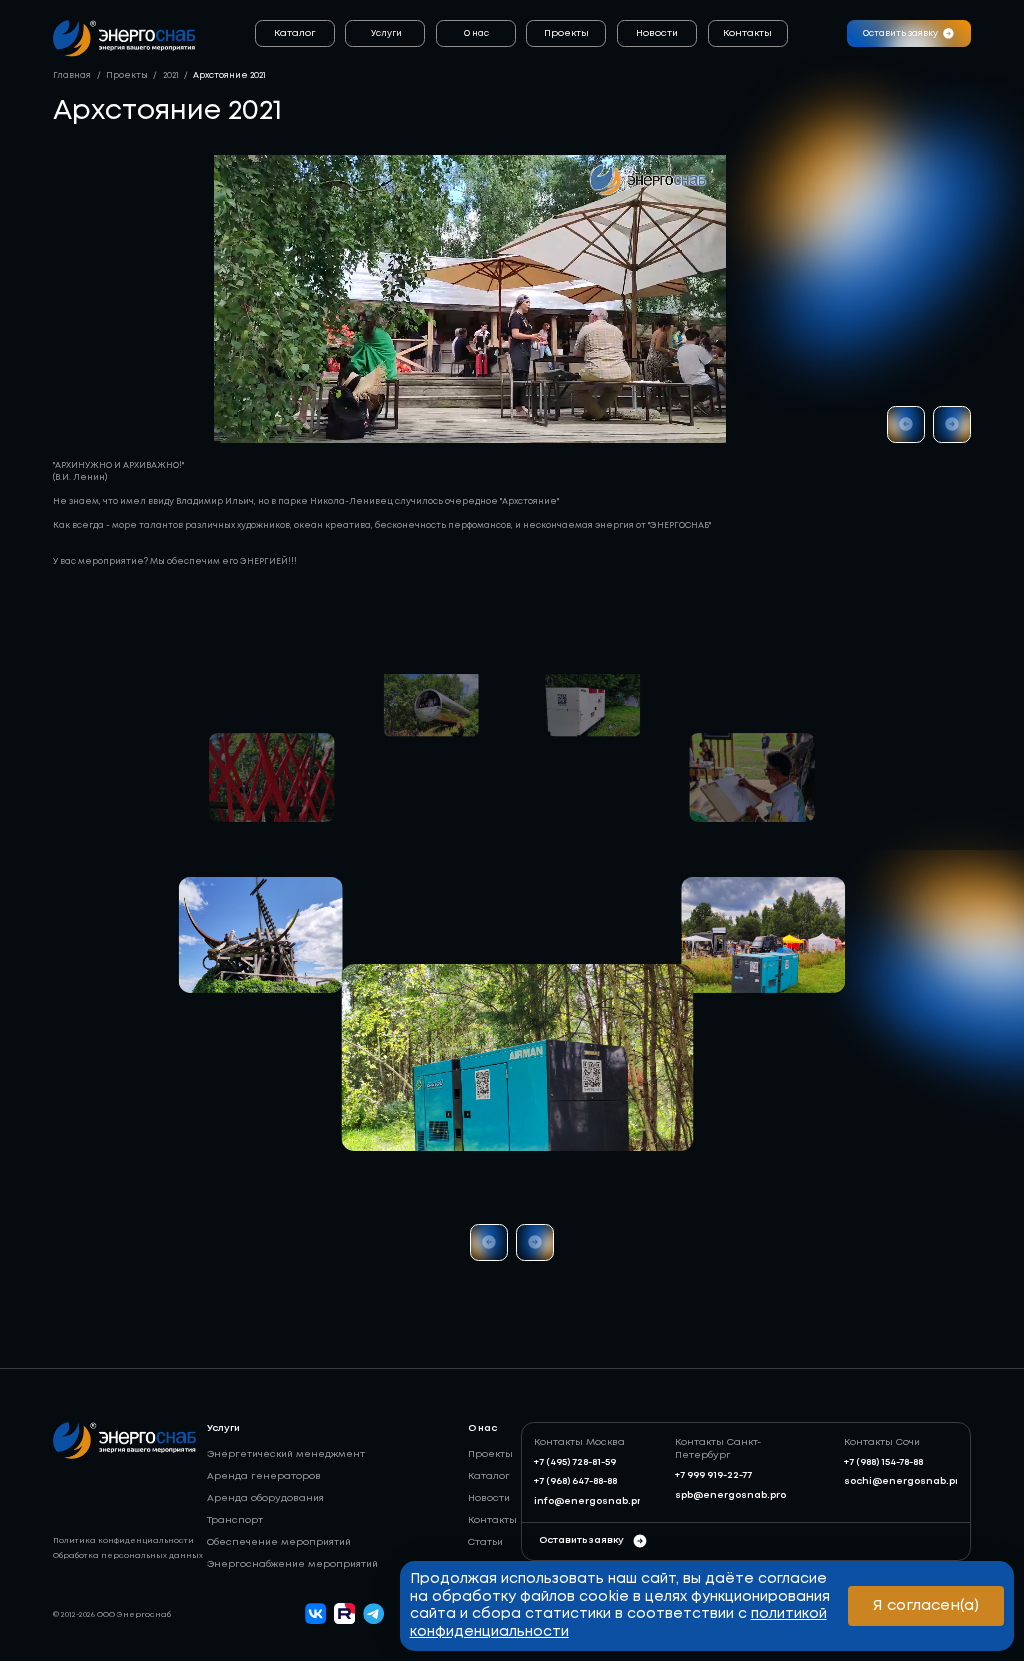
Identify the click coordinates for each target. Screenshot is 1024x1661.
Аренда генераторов (264, 1476)
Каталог (295, 33)
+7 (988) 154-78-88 (883, 1462)
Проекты (566, 33)
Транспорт (235, 1520)
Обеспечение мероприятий (279, 1542)
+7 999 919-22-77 (713, 1475)
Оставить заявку (581, 1540)
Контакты (747, 33)
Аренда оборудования (265, 1498)
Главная (72, 75)
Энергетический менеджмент (286, 1454)
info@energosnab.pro (590, 1501)
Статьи (485, 1542)
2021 (171, 75)
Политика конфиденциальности (123, 1541)
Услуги (386, 33)
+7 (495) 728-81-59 (575, 1462)
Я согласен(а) (926, 1606)
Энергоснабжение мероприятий (292, 1564)
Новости (657, 33)
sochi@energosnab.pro (904, 1481)
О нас (476, 33)
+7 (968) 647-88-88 (575, 1481)
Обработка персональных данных (128, 1556)
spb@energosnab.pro (730, 1495)
